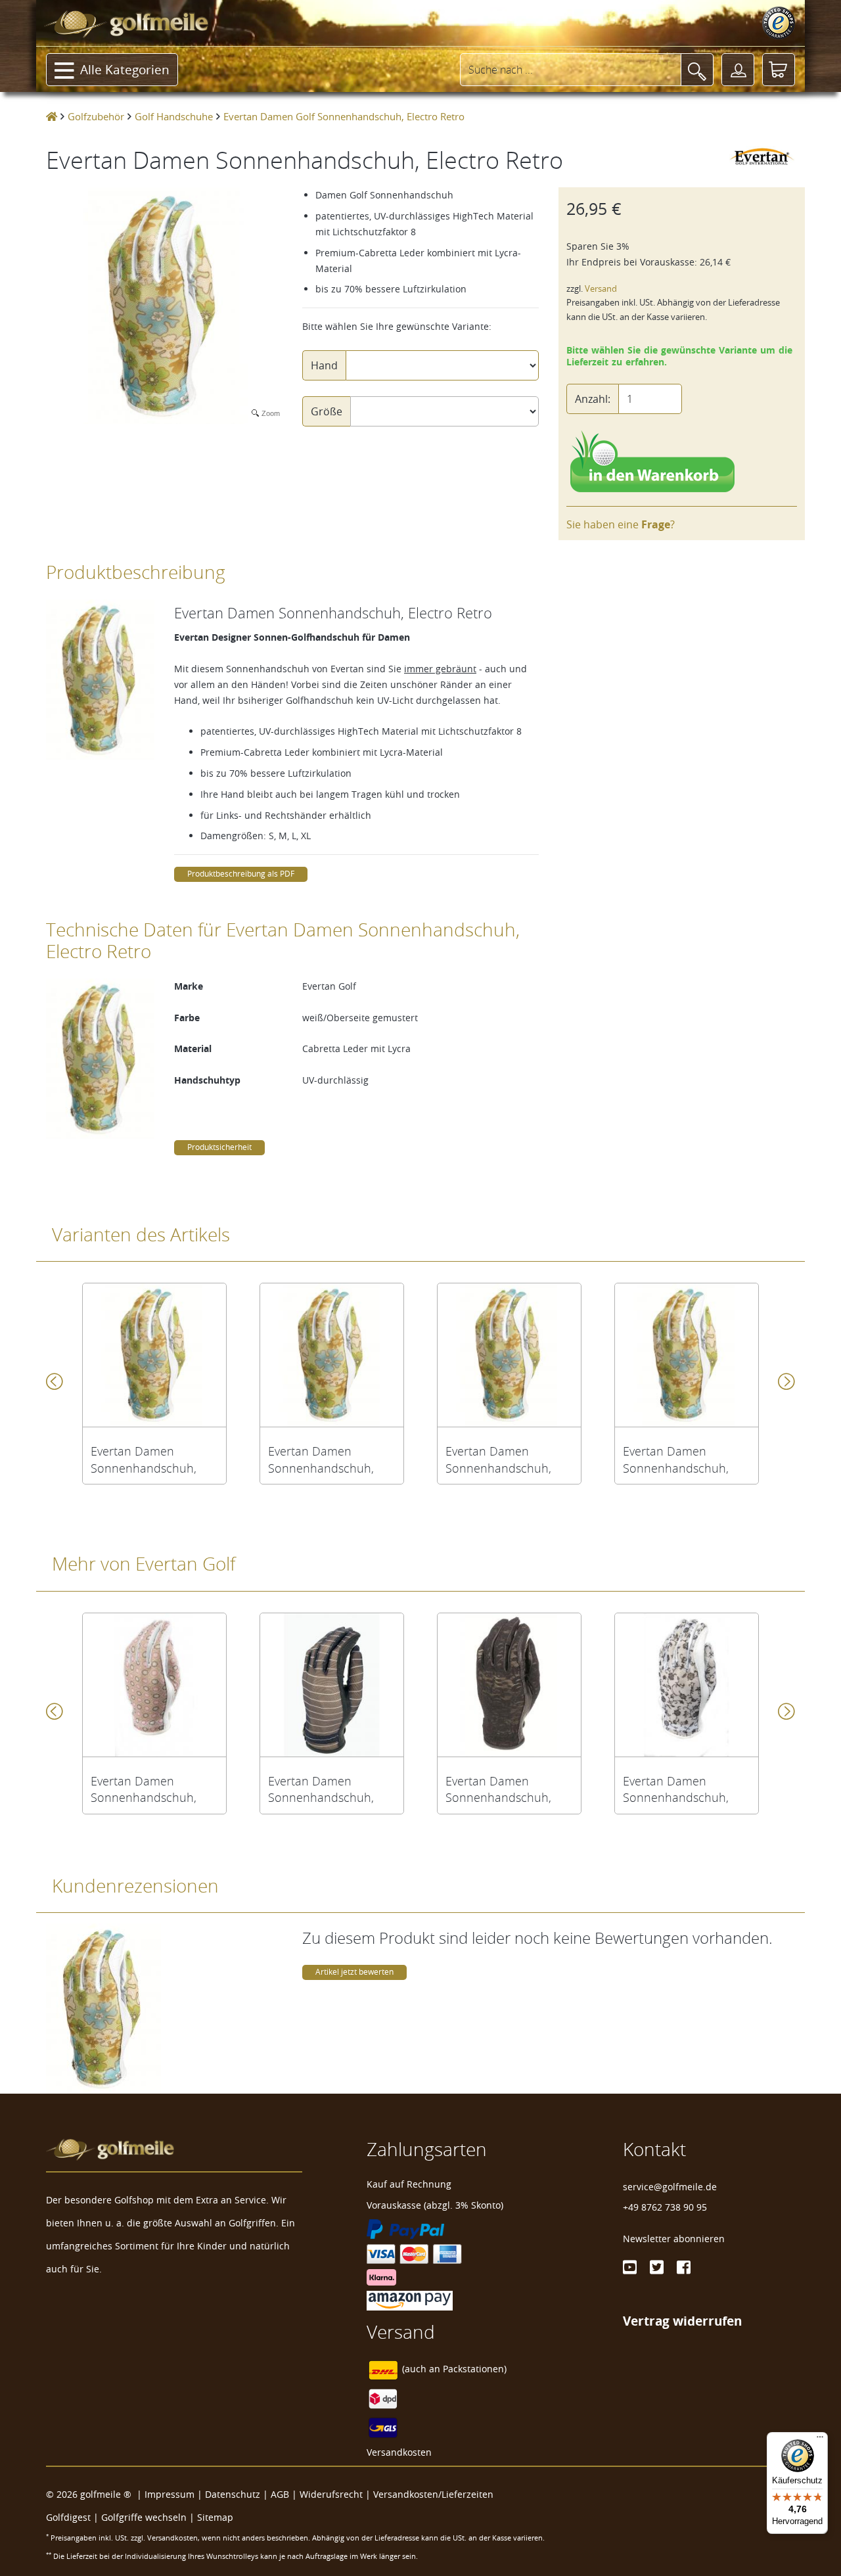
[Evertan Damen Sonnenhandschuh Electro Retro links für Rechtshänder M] (332, 1355)
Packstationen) (475, 2369)
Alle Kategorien (125, 70)
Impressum (170, 2494)
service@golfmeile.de (670, 2187)
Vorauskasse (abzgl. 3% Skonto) (435, 2205)
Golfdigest (68, 2517)
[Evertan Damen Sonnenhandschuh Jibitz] (154, 1685)
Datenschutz (233, 2494)
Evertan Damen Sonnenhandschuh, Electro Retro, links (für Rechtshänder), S (151, 1460)
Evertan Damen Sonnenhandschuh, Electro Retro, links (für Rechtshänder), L (506, 1460)
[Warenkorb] (779, 70)
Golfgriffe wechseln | (149, 2517)
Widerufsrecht (331, 2494)
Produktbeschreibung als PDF (241, 874)
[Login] (738, 70)
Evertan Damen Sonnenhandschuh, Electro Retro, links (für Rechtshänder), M (329, 1460)
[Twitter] (657, 2267)
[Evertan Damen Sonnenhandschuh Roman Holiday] (687, 1685)
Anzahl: (593, 399)
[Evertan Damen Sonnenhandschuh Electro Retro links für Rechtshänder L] (509, 1355)
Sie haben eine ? (621, 524)
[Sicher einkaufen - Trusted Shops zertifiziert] (779, 23)
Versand (601, 289)
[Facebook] (684, 2267)
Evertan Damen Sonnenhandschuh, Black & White (321, 1789)
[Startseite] (52, 116)
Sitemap (215, 2517)
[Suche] (697, 70)
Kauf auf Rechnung (409, 2184)
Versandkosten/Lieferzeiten (433, 2494)
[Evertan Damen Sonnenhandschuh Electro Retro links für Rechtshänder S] (154, 1355)
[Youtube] (630, 2267)
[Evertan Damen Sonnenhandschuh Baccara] (509, 1685)
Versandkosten (399, 2452)
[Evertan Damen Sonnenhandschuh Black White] (332, 1685)
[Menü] (820, 2440)
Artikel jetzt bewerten (354, 1972)
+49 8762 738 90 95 (665, 2207)
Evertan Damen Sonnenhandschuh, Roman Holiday (676, 1789)
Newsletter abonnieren (674, 2239)
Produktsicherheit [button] (219, 1147)
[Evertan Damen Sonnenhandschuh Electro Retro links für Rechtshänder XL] (687, 1355)
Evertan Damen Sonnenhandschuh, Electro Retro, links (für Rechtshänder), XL (684, 1460)
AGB (280, 2494)
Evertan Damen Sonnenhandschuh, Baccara (498, 1789)
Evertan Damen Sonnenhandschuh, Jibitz (144, 1789)
